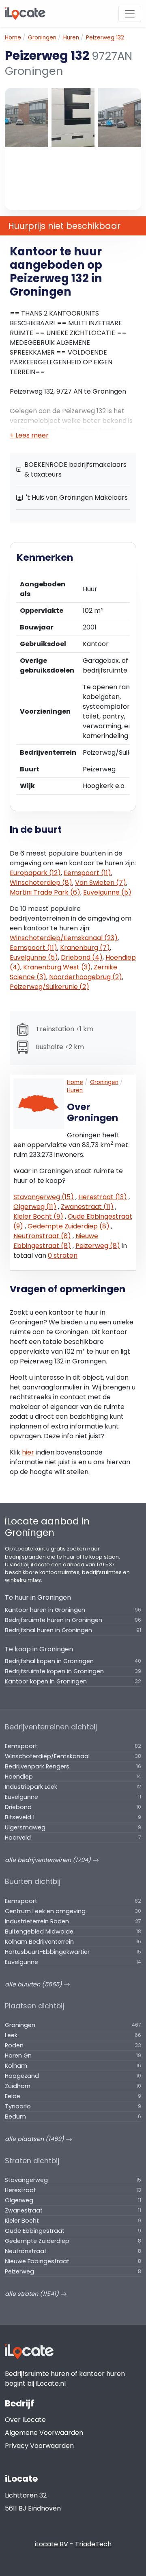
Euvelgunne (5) (107, 892)
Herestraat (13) (103, 1197)
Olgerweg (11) (35, 1207)
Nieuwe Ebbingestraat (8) (56, 1241)
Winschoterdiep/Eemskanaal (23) (64, 938)
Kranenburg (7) (85, 948)
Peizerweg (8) (98, 1246)
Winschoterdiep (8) (41, 883)
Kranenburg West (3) (57, 967)
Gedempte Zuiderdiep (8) (69, 1226)
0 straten (63, 1255)
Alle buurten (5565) (34, 1984)
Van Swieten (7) (101, 883)
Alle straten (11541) (33, 2294)
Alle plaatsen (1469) (35, 2139)
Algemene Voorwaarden (44, 2433)
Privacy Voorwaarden (39, 2446)
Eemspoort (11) (87, 873)
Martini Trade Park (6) (45, 892)
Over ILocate (25, 2420)
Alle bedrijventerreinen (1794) (49, 1860)
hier (28, 1452)
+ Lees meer (29, 435)
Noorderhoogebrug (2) (86, 977)
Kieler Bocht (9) (38, 1216)
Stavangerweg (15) (44, 1197)
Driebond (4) (82, 957)
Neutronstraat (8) (42, 1236)
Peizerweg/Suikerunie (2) (49, 987)
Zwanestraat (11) (87, 1207)
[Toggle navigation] (130, 14)
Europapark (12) (35, 873)
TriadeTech (93, 2544)
